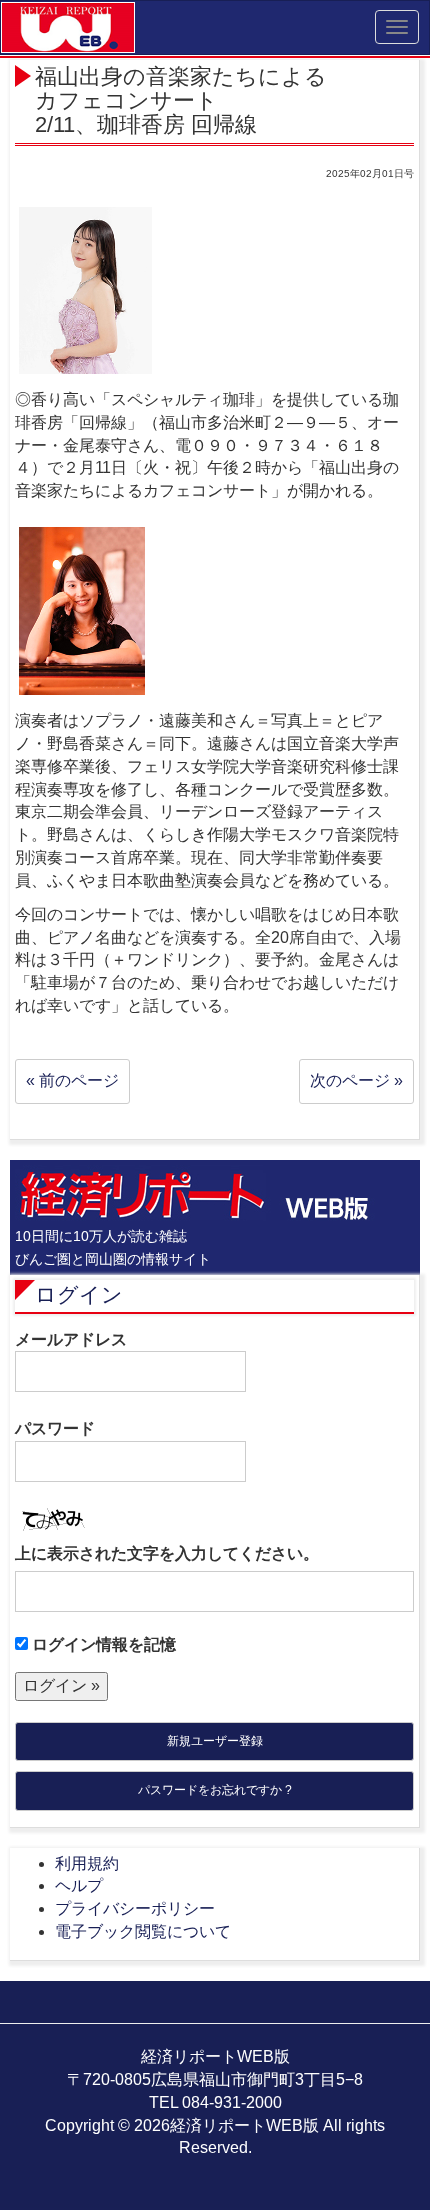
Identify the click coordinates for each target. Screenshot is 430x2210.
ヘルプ (79, 1885)
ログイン (79, 1294)
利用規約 (87, 1863)
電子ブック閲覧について (143, 1931)
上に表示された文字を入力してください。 (167, 1553)
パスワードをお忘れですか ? (215, 1790)
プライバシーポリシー (135, 1908)
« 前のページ (72, 1080)
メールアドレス (71, 1339)
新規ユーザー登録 (215, 1741)
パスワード (55, 1428)
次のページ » (356, 1080)
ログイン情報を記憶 (102, 1644)
